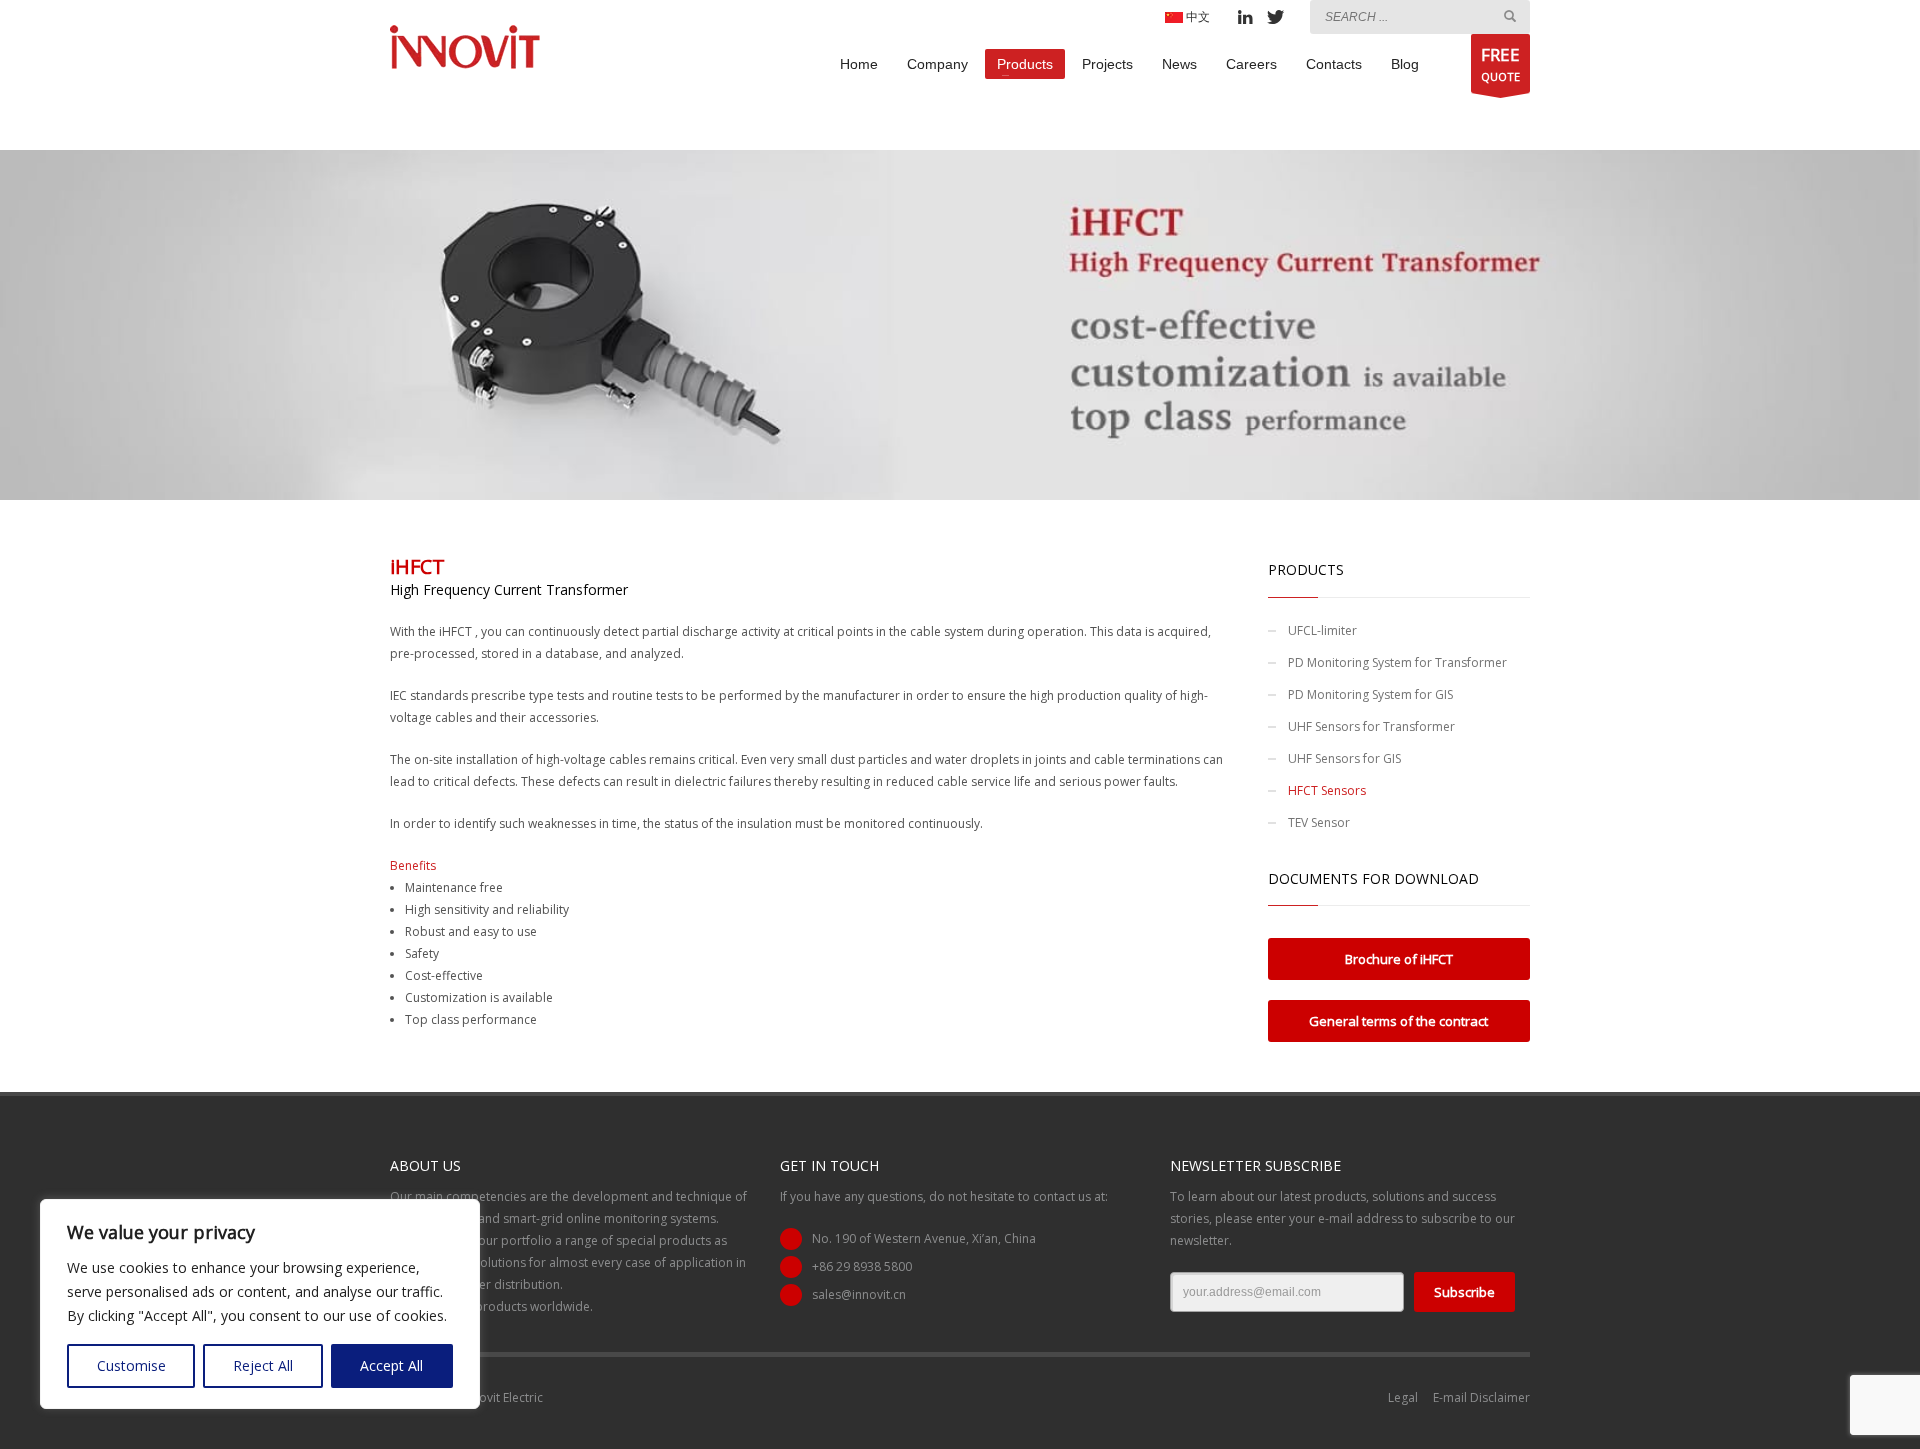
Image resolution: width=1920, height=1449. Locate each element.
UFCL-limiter (1322, 630)
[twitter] (1275, 17)
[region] (260, 1304)
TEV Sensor (1319, 822)
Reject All (263, 1365)
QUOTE (1500, 63)
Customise (131, 1365)
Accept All (391, 1365)
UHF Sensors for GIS (1344, 758)
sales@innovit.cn (859, 1294)
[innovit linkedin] (1245, 17)
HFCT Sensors (1327, 790)
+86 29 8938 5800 (862, 1266)
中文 (1196, 16)
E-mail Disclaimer (1481, 1397)
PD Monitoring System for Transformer (1397, 662)
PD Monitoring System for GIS (1370, 694)
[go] (1510, 16)
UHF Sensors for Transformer (1371, 726)
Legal (1403, 1397)
